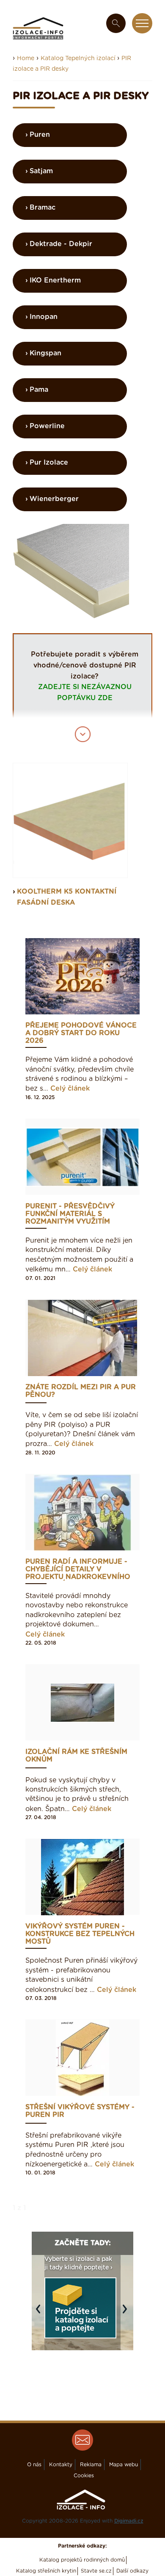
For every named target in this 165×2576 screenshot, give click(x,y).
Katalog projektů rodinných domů (82, 2560)
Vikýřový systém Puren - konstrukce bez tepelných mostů (80, 1934)
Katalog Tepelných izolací (79, 58)
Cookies (84, 2476)
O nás (34, 2465)
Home (26, 58)
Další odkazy (132, 2571)
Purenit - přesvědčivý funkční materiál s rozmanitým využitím (70, 1214)
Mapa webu (124, 2465)
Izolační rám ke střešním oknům (76, 1756)
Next (127, 2313)
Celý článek (70, 1089)
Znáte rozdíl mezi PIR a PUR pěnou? (81, 1391)
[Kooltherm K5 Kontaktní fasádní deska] (70, 820)
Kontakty (61, 2465)
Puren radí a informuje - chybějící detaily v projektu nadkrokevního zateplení (78, 1569)
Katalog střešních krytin (46, 2571)
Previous (40, 2313)
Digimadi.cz (129, 2521)
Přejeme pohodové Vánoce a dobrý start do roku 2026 (81, 1033)
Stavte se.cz (96, 2571)
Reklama (91, 2465)
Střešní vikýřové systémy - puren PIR (80, 2111)
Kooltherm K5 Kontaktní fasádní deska (67, 897)
